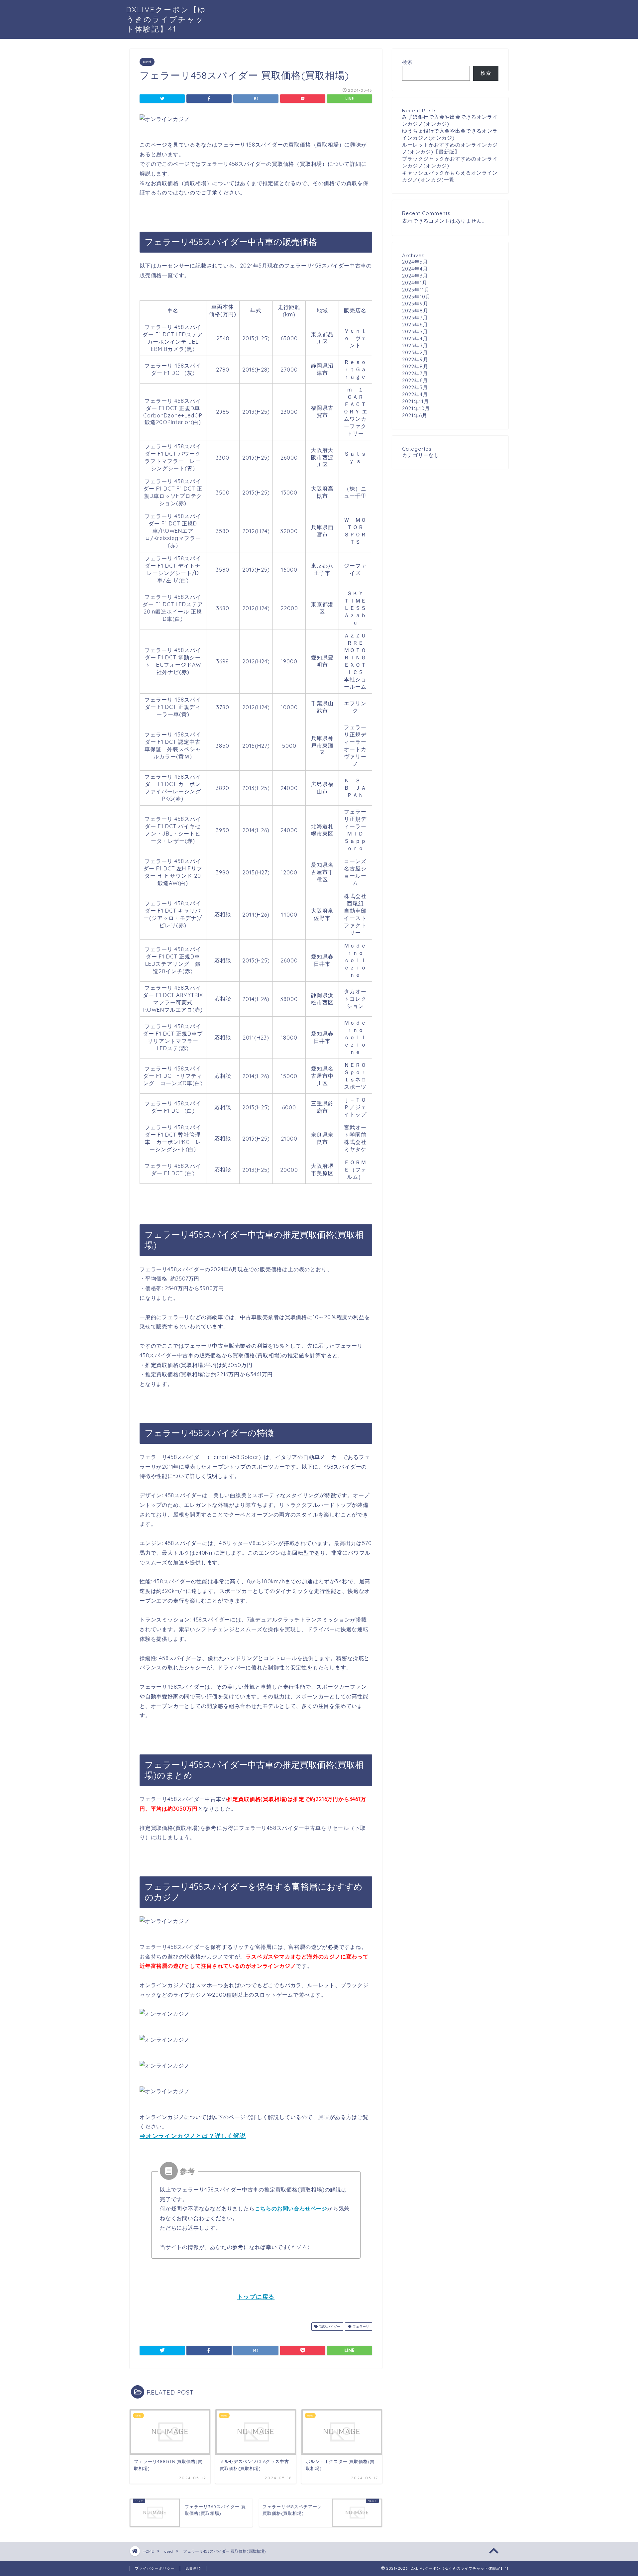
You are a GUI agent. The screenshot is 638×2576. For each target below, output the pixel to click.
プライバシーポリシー (155, 2568)
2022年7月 (415, 373)
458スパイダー (329, 2327)
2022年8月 (415, 366)
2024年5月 (415, 262)
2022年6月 (415, 380)
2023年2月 (415, 352)
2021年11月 (416, 401)
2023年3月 (415, 345)
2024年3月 (415, 276)
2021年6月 (415, 415)
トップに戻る (256, 2297)
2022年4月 (415, 394)
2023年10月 (416, 297)
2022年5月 (415, 387)
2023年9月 (415, 304)
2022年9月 (415, 359)
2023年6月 (415, 325)
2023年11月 (416, 290)
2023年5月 (415, 332)
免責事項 (193, 2568)
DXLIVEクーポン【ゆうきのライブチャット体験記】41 (166, 19)
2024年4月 (415, 269)
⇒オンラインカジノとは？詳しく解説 (193, 2136)
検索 (407, 62)
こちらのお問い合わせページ (291, 2208)
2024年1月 (415, 283)
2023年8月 (415, 311)
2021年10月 (416, 408)
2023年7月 (415, 318)
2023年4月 (415, 338)
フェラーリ (360, 2327)
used (147, 62)
